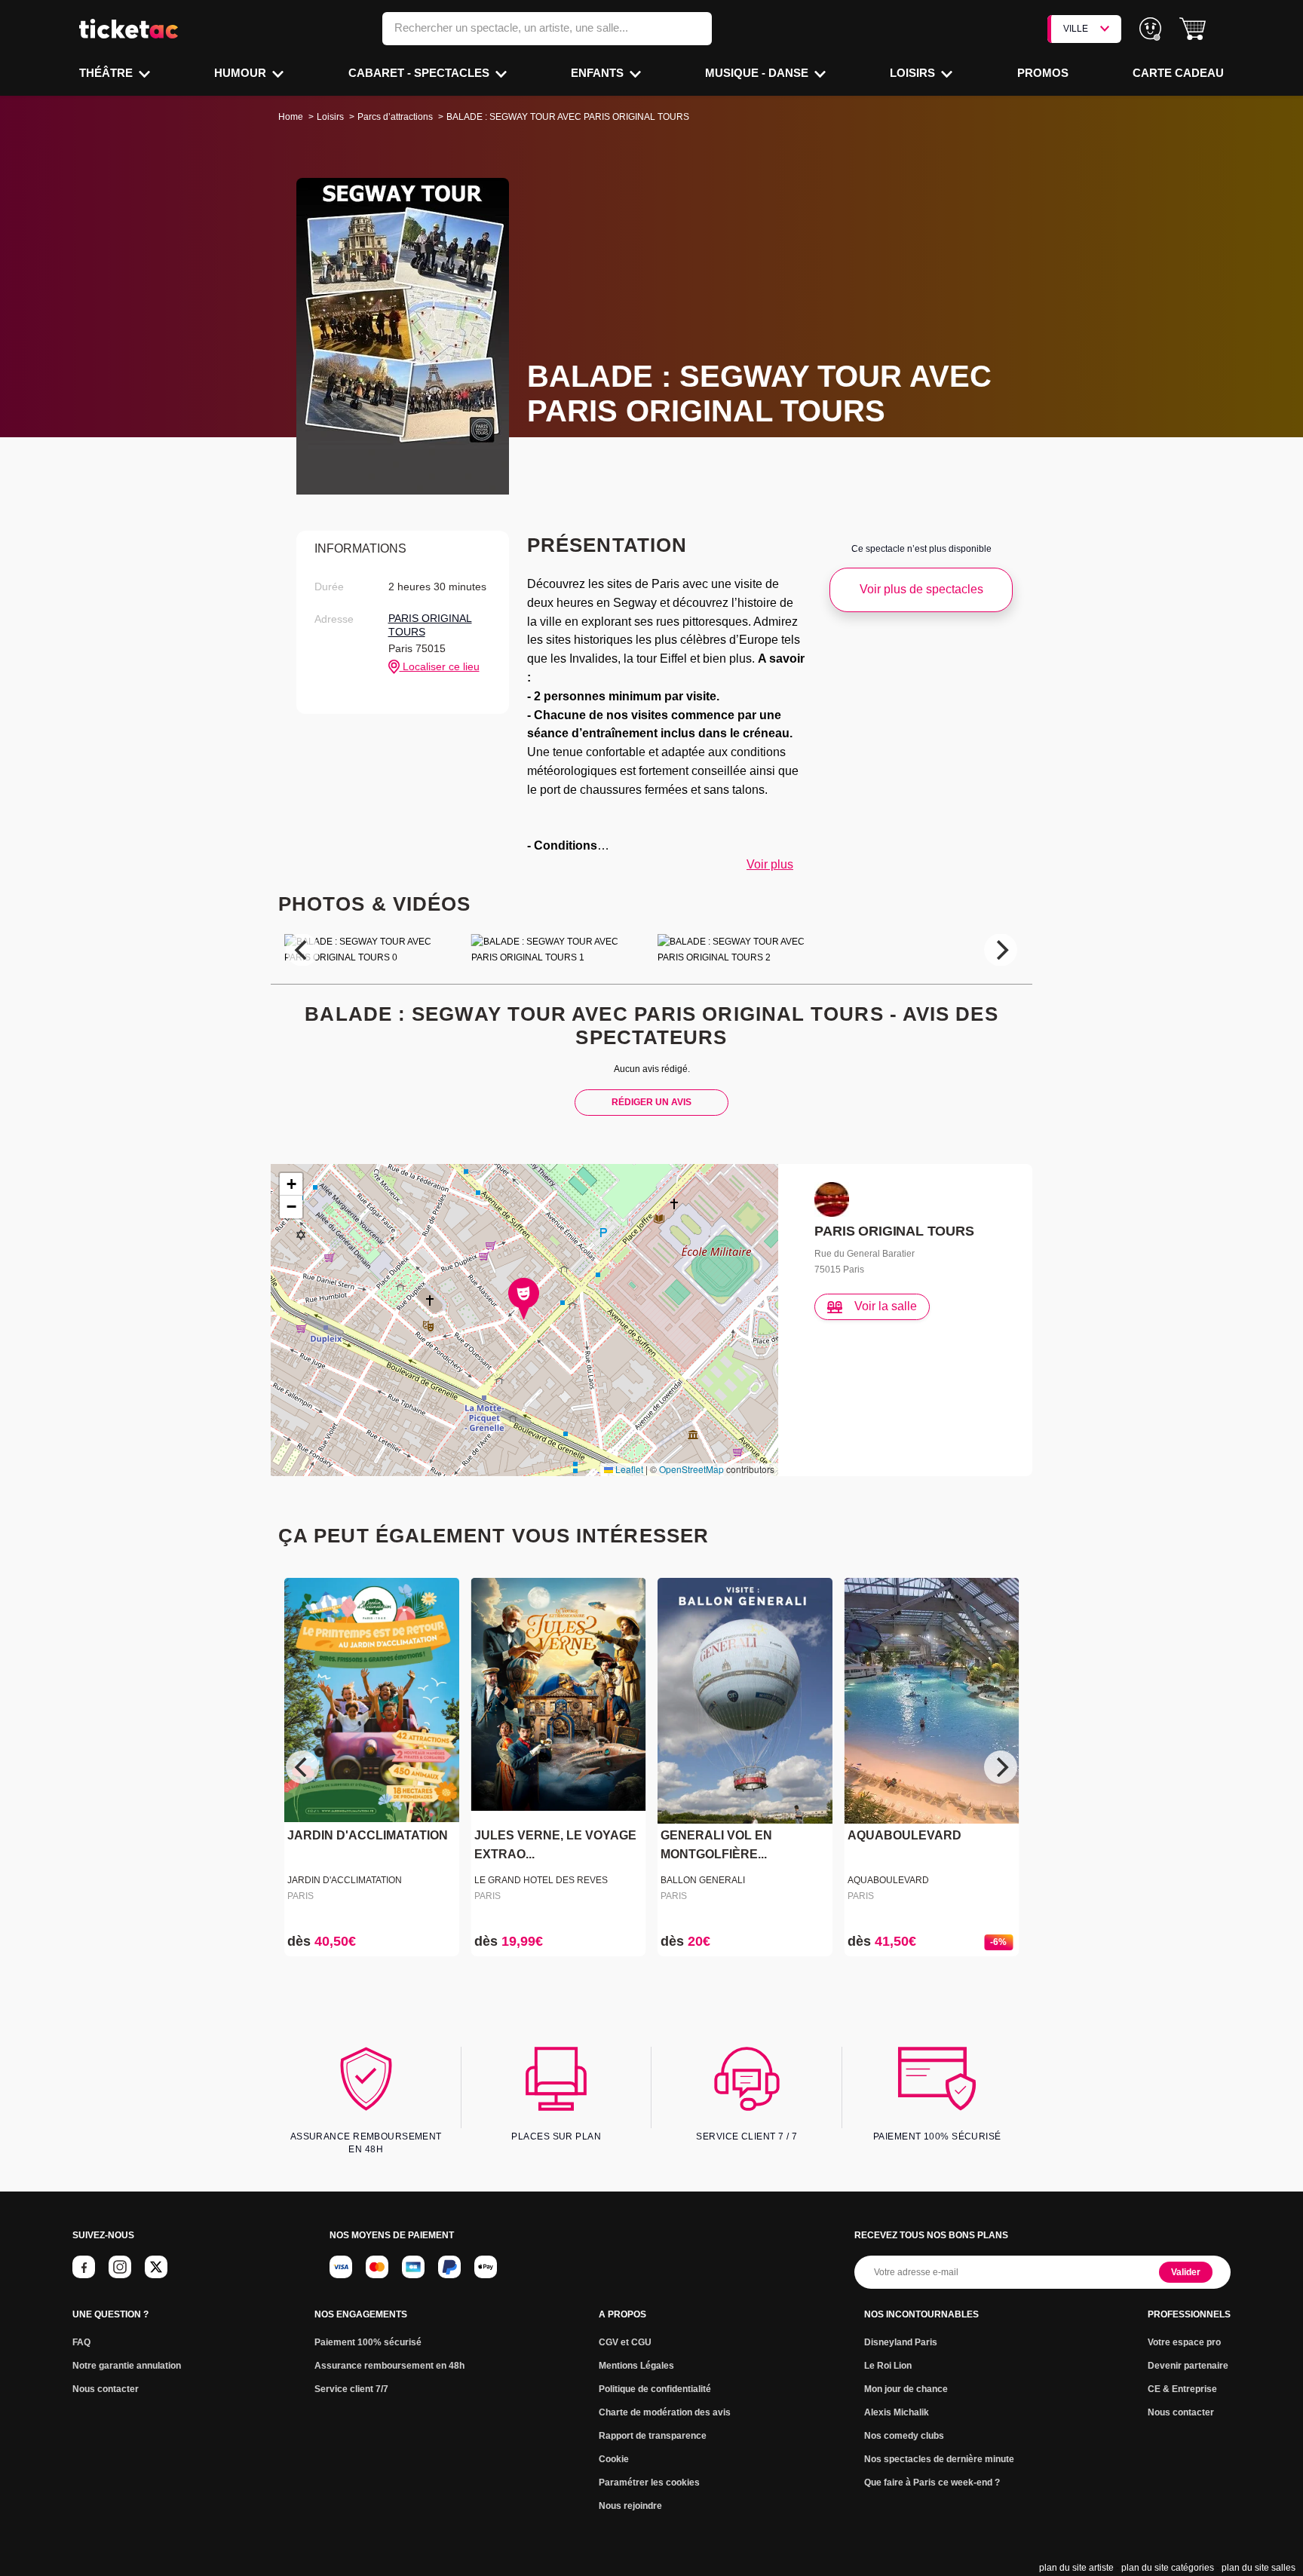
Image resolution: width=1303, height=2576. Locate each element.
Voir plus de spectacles (921, 589)
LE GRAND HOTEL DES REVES (541, 1880)
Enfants (599, 73)
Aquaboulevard (888, 1880)
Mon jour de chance (906, 2389)
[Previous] (302, 950)
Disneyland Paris (901, 2342)
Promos (1043, 73)
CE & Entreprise (1182, 2389)
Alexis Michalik (897, 2412)
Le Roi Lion (888, 2366)
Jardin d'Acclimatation (345, 1880)
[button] (1193, 29)
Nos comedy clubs (904, 2436)
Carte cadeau (1178, 73)
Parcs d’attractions (395, 117)
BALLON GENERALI (703, 1880)
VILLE (1076, 29)
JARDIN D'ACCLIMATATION (368, 1836)
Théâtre (107, 73)
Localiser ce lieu (440, 666)
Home (291, 117)
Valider (1186, 2272)
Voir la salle (886, 1306)
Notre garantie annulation (127, 2366)
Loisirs (914, 73)
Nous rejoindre (630, 2506)
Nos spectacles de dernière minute (939, 2459)
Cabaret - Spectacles (420, 73)
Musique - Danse (758, 73)
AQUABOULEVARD (904, 1836)
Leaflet (628, 1469)
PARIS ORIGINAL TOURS (430, 625)
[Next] (1001, 950)
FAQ (81, 2342)
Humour (242, 73)
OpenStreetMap (691, 1469)
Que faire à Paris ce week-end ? (932, 2483)
